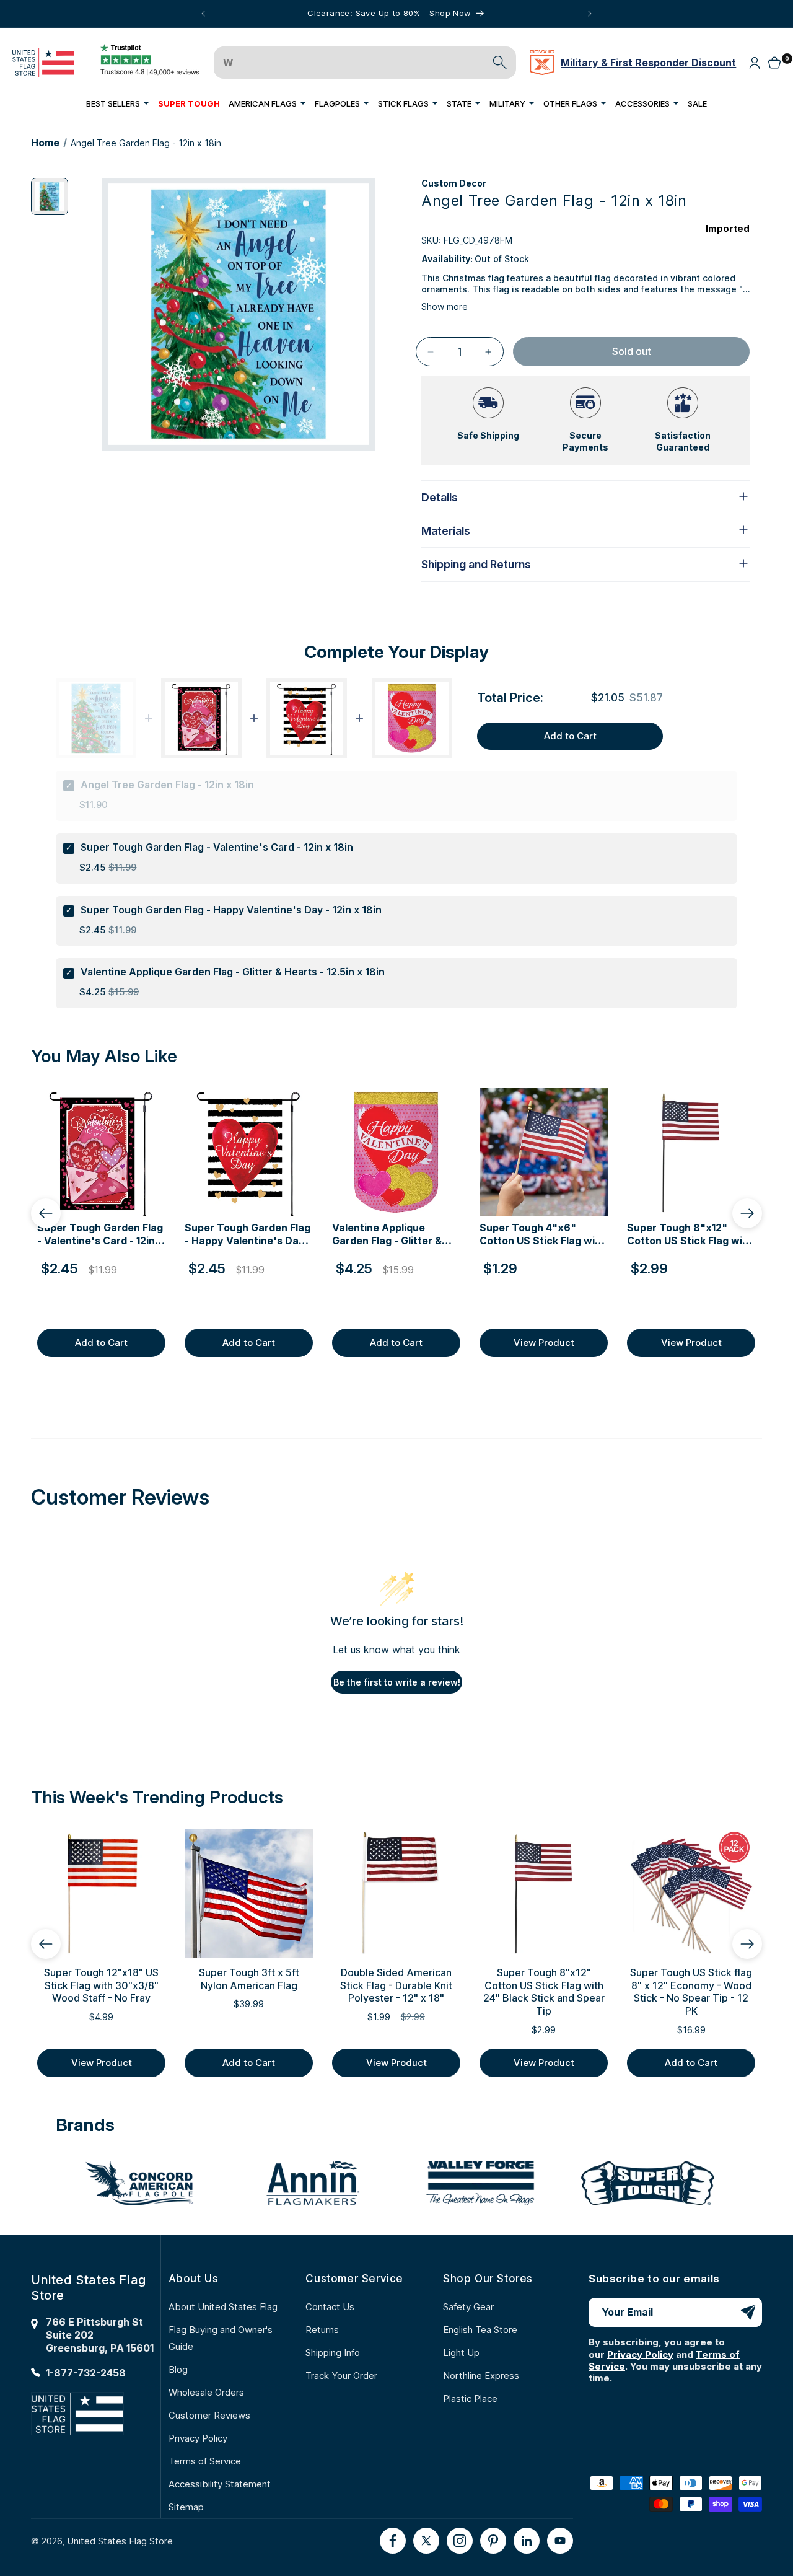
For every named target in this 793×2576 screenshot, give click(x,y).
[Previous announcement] (203, 14)
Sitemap (186, 2507)
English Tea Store (480, 2330)
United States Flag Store (120, 2541)
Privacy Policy (198, 2438)
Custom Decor (454, 183)
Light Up (461, 2353)
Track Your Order (341, 2376)
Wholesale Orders (206, 2392)
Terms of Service (205, 2461)
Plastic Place (470, 2398)
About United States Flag (223, 2307)
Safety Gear (468, 2307)
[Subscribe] (748, 2312)
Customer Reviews (209, 2415)
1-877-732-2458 (86, 2373)
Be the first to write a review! (397, 1682)
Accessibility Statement (220, 2484)
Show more (445, 306)
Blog (178, 2369)
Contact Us (330, 2307)
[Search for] (500, 63)
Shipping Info (333, 2353)
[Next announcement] (590, 14)
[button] (118, 103)
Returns (322, 2330)
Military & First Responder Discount (648, 63)
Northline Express (481, 2376)
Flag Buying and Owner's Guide (221, 2338)
